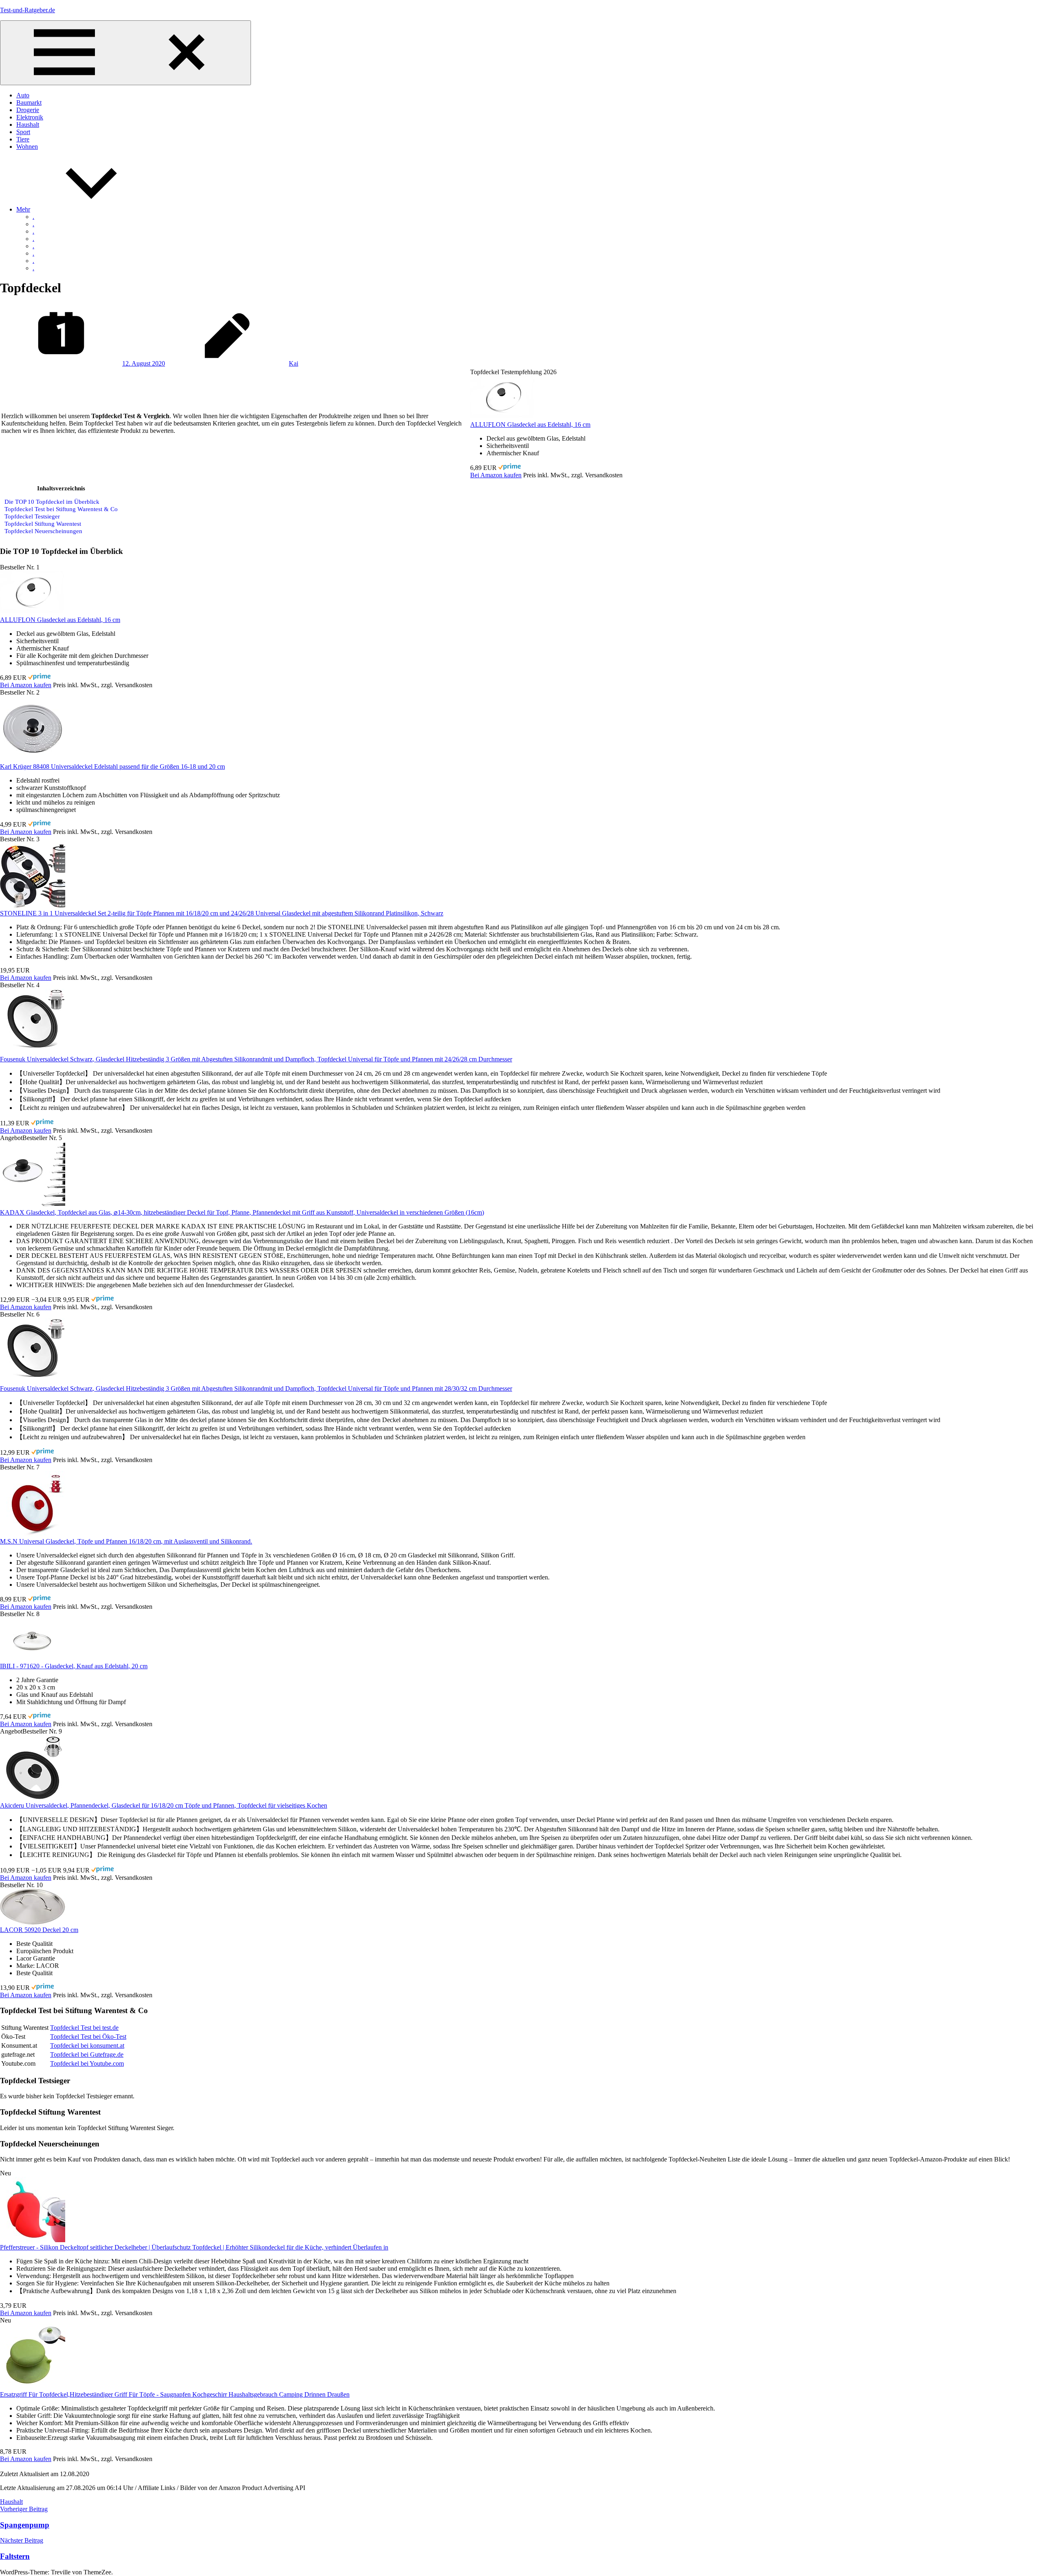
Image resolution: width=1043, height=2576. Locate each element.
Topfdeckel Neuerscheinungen (43, 531)
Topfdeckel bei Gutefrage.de (87, 2054)
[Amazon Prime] (509, 468)
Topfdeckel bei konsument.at (87, 2046)
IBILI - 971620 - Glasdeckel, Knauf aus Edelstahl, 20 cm (74, 1666)
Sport (23, 132)
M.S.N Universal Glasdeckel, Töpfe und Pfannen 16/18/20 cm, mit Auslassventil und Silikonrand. (126, 1541)
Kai (294, 363)
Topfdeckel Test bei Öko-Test (88, 2037)
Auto (23, 95)
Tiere (23, 139)
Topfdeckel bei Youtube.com (87, 2063)
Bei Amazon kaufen (496, 475)
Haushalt (28, 125)
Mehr (23, 209)
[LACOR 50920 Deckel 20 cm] (33, 1922)
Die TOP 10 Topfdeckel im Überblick (52, 502)
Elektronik (30, 117)
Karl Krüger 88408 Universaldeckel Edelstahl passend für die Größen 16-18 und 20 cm (112, 766)
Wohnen (27, 147)
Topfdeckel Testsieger (32, 516)
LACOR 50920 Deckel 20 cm (39, 1930)
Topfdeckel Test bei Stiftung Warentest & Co (61, 509)
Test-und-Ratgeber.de (28, 10)
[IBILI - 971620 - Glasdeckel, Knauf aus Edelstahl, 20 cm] (33, 1659)
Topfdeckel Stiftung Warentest (43, 524)
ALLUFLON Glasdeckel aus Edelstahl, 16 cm (530, 425)
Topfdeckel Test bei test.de (84, 2028)
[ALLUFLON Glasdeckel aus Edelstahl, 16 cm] (503, 417)
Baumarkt (29, 103)
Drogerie (28, 110)
